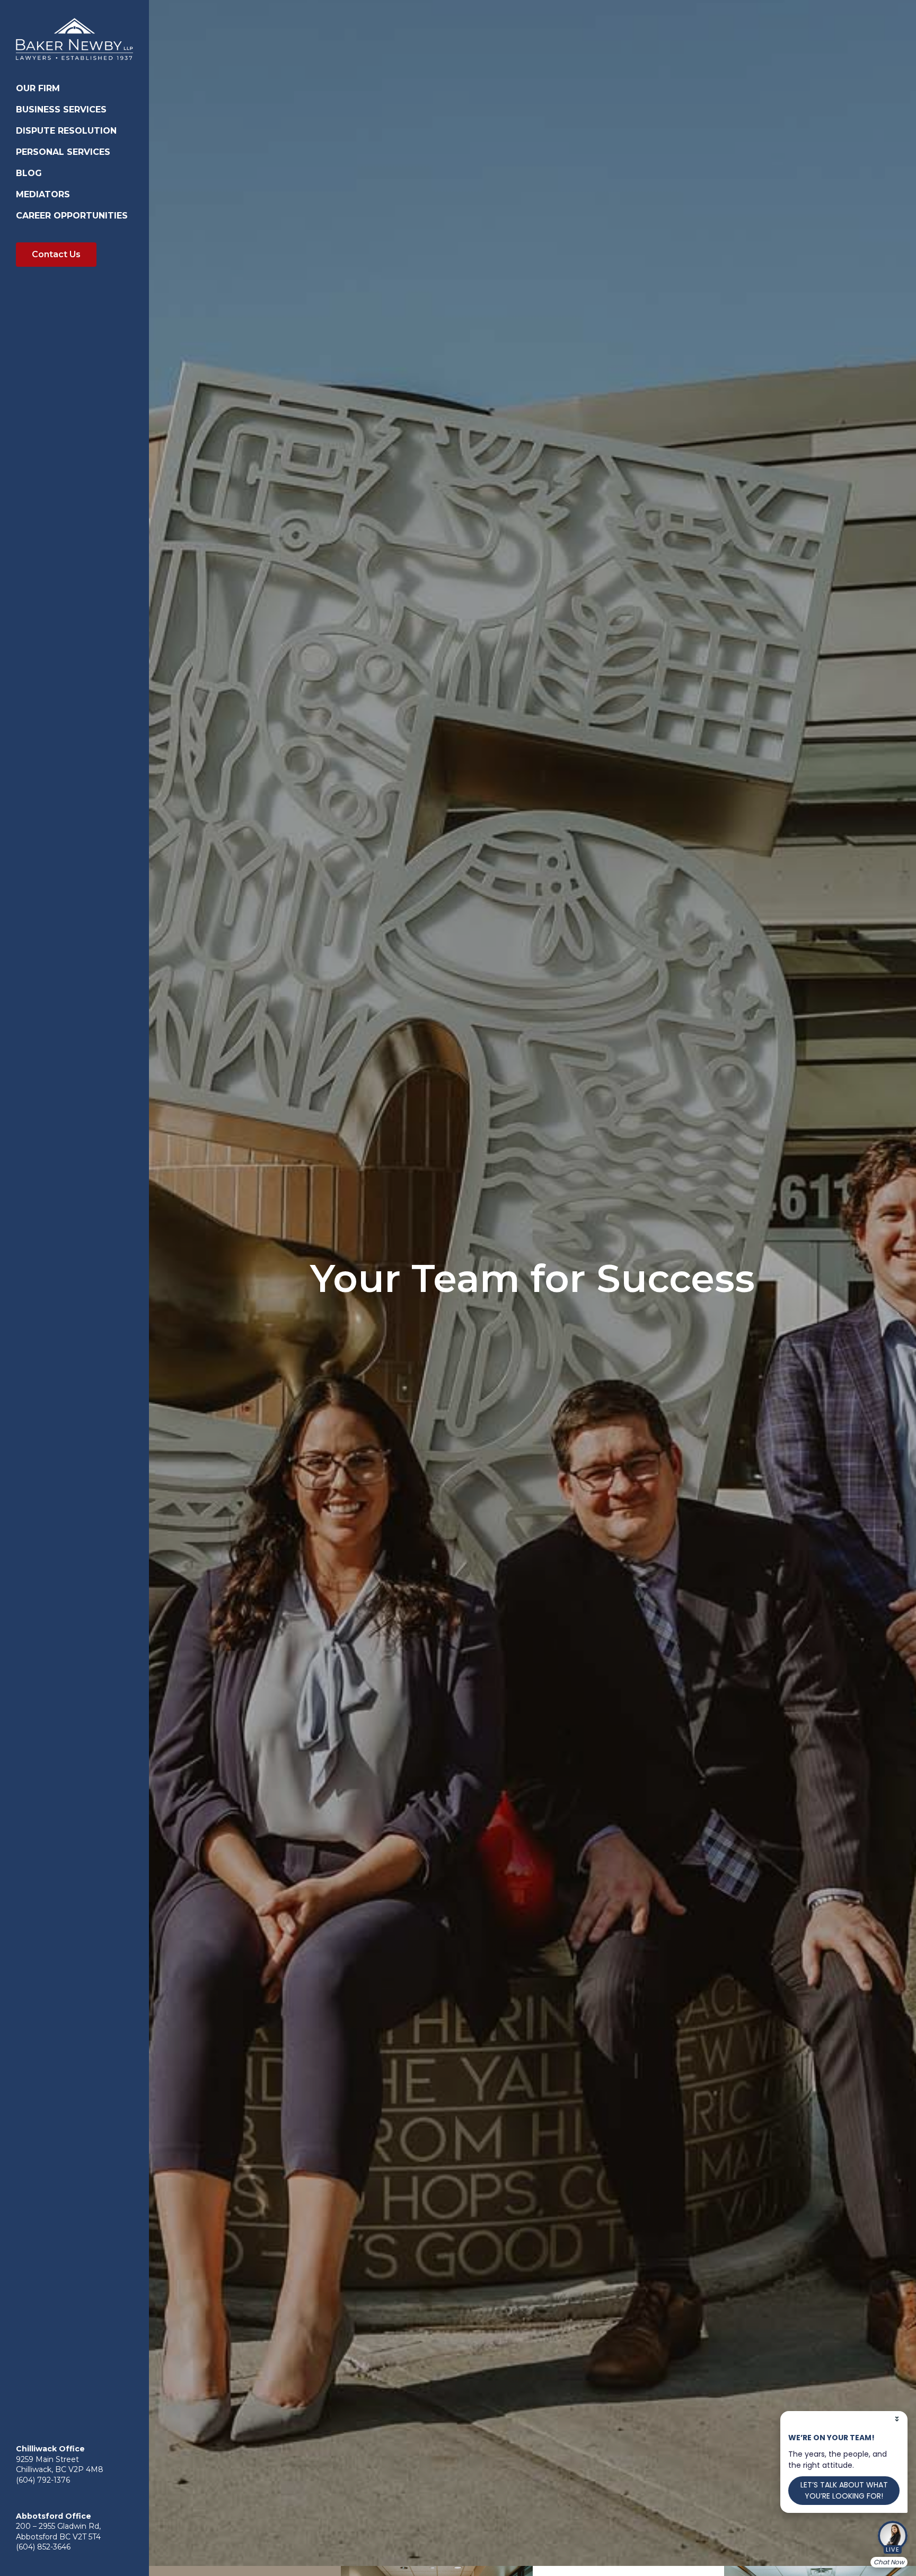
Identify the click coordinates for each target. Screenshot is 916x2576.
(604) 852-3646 (43, 2547)
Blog (29, 173)
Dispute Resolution (66, 131)
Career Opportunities (72, 216)
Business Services (61, 110)
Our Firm (38, 88)
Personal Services (63, 152)
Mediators (43, 194)
